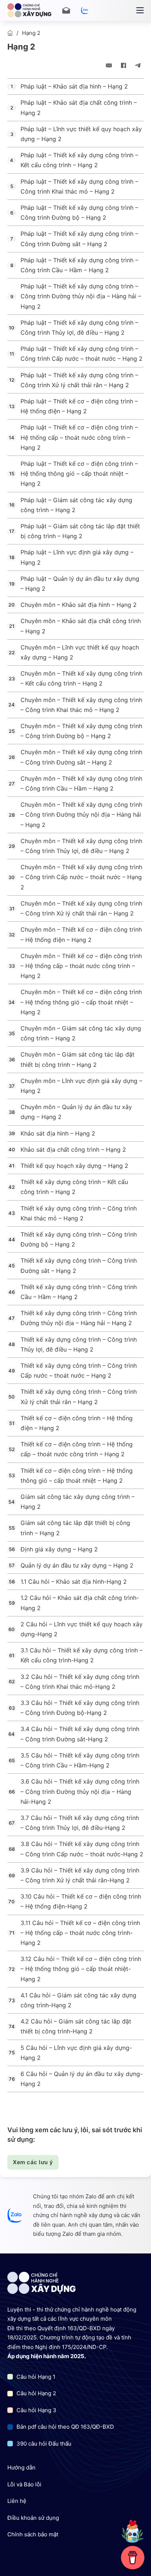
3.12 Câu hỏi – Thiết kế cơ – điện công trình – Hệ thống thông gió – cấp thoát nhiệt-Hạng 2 (81, 1969)
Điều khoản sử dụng (33, 2518)
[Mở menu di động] (140, 10)
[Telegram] (138, 65)
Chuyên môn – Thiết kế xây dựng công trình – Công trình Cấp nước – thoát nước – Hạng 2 (81, 877)
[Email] (109, 65)
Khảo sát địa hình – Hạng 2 (58, 1133)
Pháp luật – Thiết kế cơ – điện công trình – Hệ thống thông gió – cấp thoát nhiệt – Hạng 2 (79, 474)
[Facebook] (124, 65)
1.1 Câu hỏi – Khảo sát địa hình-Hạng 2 (74, 1582)
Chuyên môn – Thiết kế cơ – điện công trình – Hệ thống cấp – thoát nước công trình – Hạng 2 (81, 966)
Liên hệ (17, 2501)
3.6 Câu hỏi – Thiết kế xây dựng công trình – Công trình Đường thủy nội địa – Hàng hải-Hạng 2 (80, 1791)
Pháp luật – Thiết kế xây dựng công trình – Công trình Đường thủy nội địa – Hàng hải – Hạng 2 (81, 296)
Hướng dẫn (21, 2467)
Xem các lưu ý (33, 2162)
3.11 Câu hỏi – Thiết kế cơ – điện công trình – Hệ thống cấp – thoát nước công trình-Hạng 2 (80, 1933)
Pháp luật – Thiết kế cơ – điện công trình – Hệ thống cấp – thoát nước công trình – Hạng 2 (79, 437)
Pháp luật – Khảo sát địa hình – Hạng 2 (74, 86)
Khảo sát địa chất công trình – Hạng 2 (73, 1150)
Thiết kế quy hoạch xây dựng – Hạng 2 (74, 1166)
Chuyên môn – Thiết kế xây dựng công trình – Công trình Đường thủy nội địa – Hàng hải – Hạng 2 (81, 814)
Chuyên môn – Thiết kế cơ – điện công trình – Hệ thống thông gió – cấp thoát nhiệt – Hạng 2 (81, 1002)
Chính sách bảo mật (33, 2534)
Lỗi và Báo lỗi (24, 2484)
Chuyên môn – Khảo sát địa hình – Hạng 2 (79, 605)
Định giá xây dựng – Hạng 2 (59, 1549)
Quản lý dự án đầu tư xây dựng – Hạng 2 (77, 1565)
